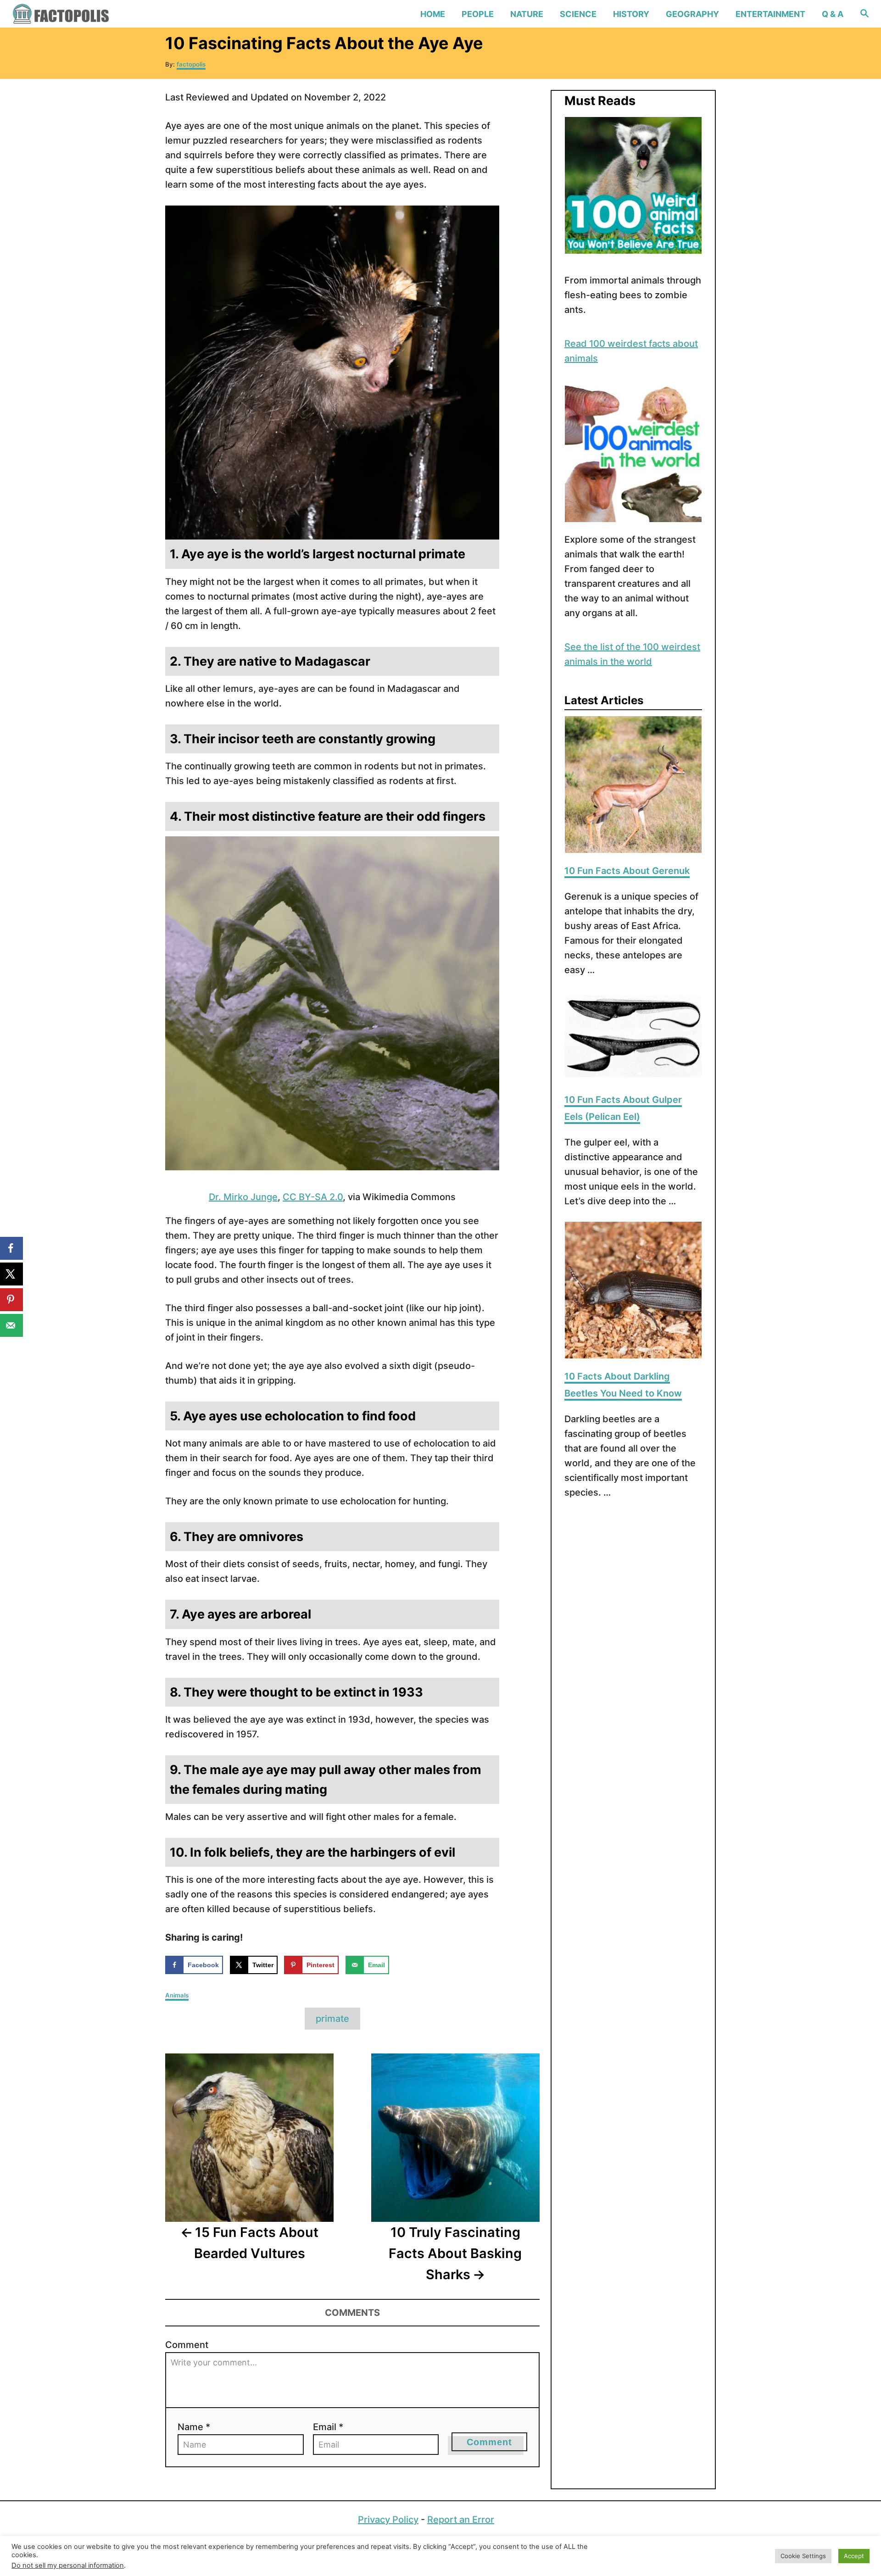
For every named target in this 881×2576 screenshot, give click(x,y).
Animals (177, 1995)
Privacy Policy (388, 2520)
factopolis (191, 64)
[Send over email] (11, 1325)
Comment (187, 2345)
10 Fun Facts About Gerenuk (627, 871)
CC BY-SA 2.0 (313, 1197)
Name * (194, 2427)
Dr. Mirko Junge (243, 1197)
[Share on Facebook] (11, 1248)
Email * (328, 2427)
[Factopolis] (114, 14)
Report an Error (461, 2520)
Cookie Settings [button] (803, 2556)
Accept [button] (854, 2556)
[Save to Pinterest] (11, 1300)
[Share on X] (11, 1274)
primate (332, 2019)
